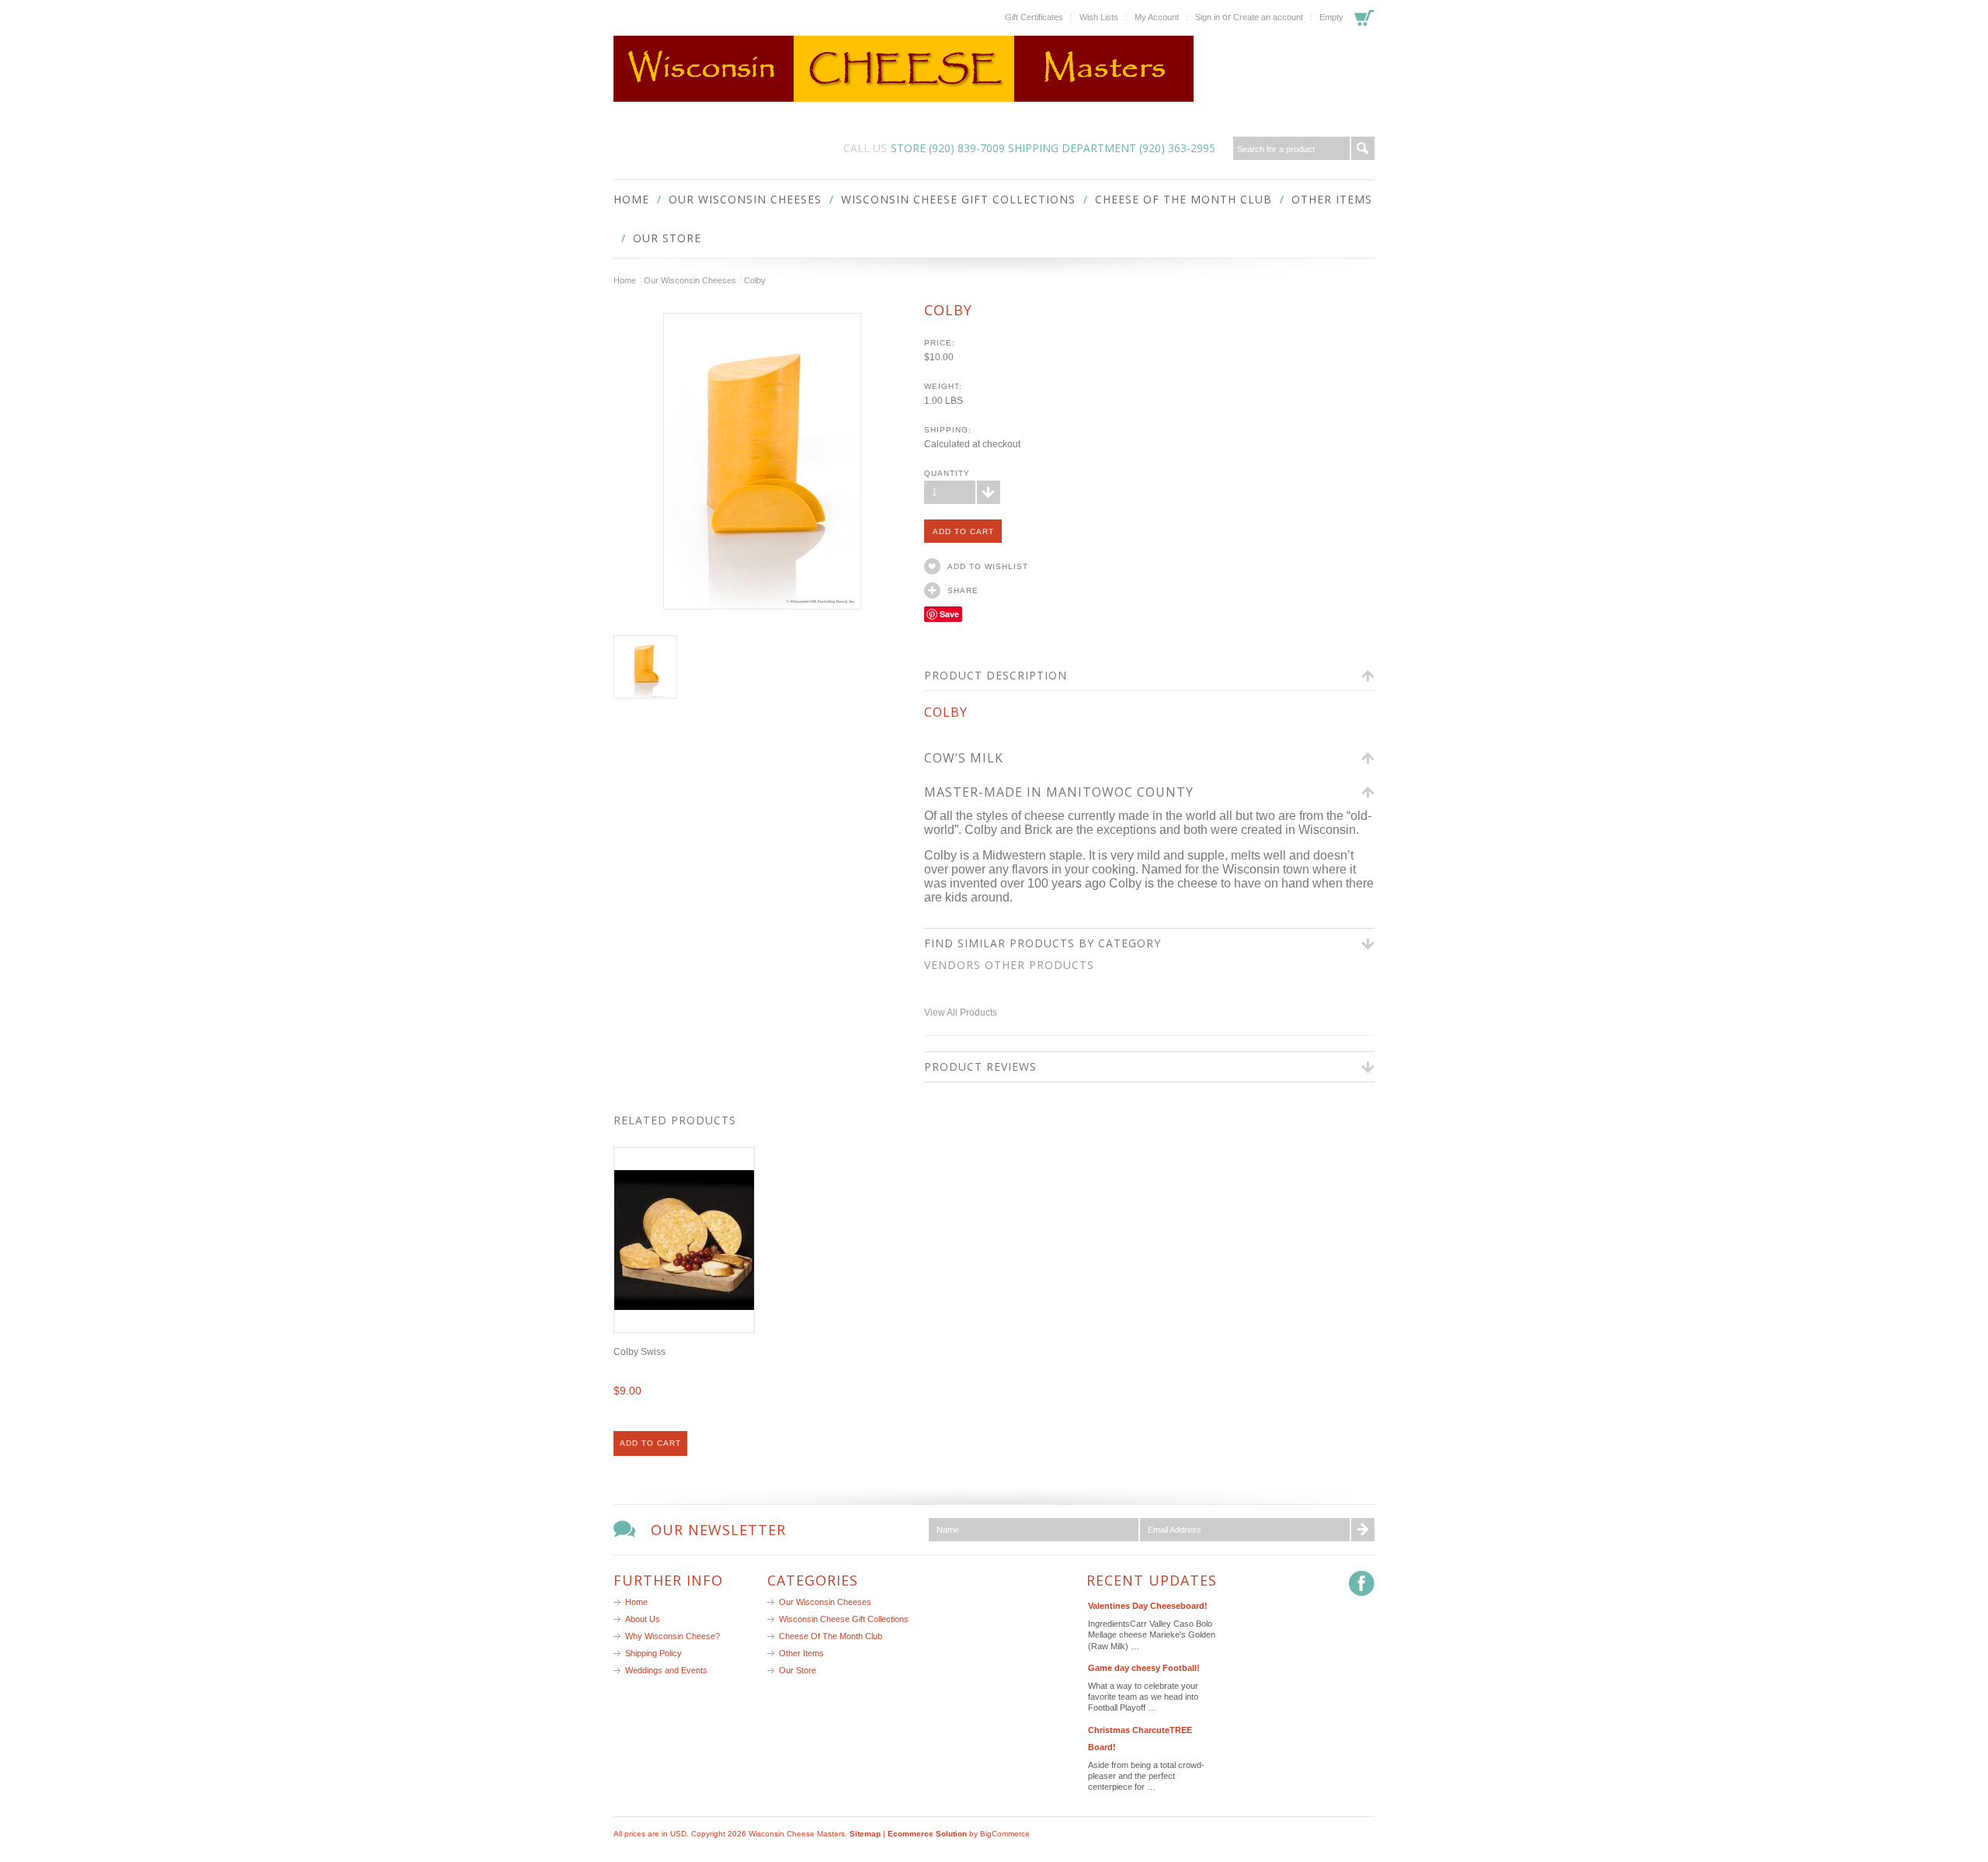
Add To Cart (650, 1443)
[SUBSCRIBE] (1363, 1530)
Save (949, 614)
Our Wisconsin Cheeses (745, 199)
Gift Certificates (1034, 17)
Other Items (1332, 199)
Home (625, 280)
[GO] (1363, 148)
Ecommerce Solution (927, 1834)
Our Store (667, 238)
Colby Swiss (639, 1352)
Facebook (1362, 1584)
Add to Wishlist (988, 566)
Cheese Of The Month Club (1183, 199)
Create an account (1268, 17)
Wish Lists (1099, 17)
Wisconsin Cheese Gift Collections (958, 199)
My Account (1157, 17)
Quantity (947, 473)
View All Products (961, 1013)
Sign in (1208, 17)
